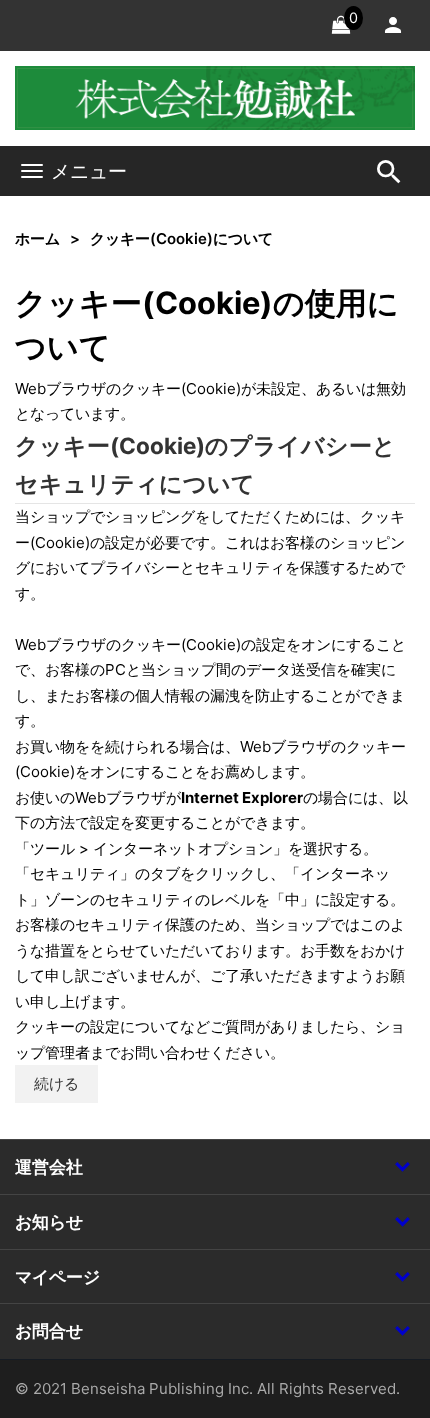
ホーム (37, 238)
